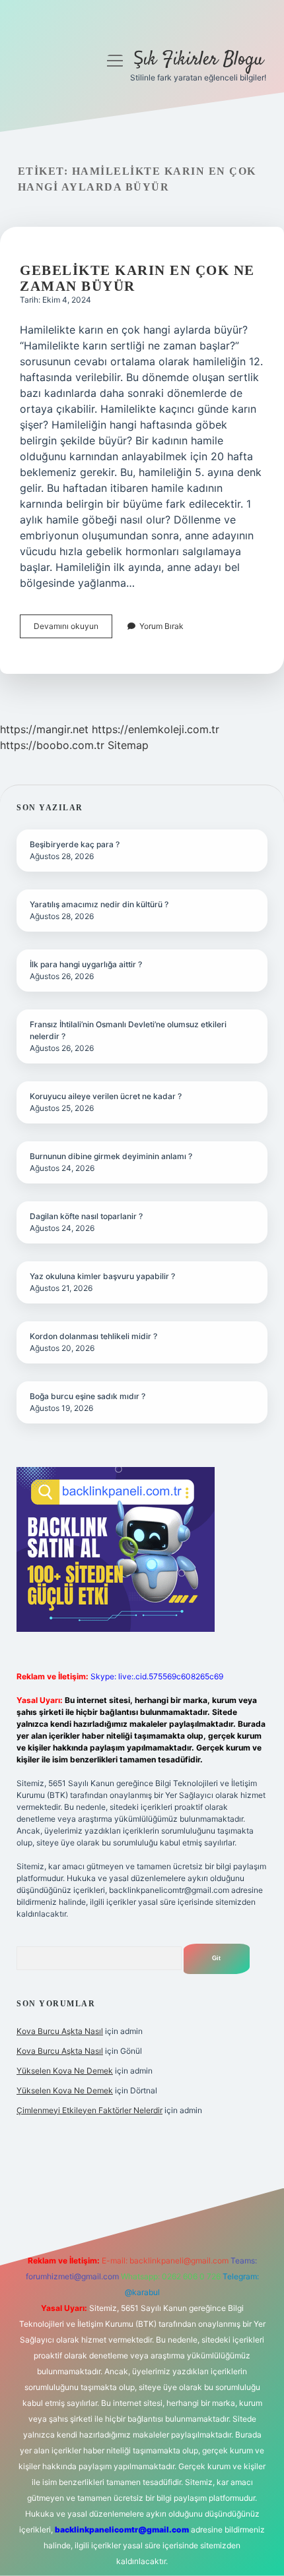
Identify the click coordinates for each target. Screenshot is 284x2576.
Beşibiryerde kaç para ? (75, 844)
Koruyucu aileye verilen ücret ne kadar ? (106, 1096)
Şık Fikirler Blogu (198, 60)
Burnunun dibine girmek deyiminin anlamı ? (111, 1156)
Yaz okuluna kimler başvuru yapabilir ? (102, 1276)
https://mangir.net (44, 729)
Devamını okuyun (73, 629)
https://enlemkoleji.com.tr (156, 729)
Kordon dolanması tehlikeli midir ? (93, 1336)
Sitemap (128, 745)
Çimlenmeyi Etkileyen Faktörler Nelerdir (89, 2110)
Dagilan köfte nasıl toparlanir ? (86, 1216)
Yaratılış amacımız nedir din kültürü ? (99, 904)
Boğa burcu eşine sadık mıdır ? (88, 1396)
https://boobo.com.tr (52, 745)
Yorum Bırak (161, 626)
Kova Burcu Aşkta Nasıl (60, 2031)
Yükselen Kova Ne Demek (65, 2071)
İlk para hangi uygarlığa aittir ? (86, 964)
